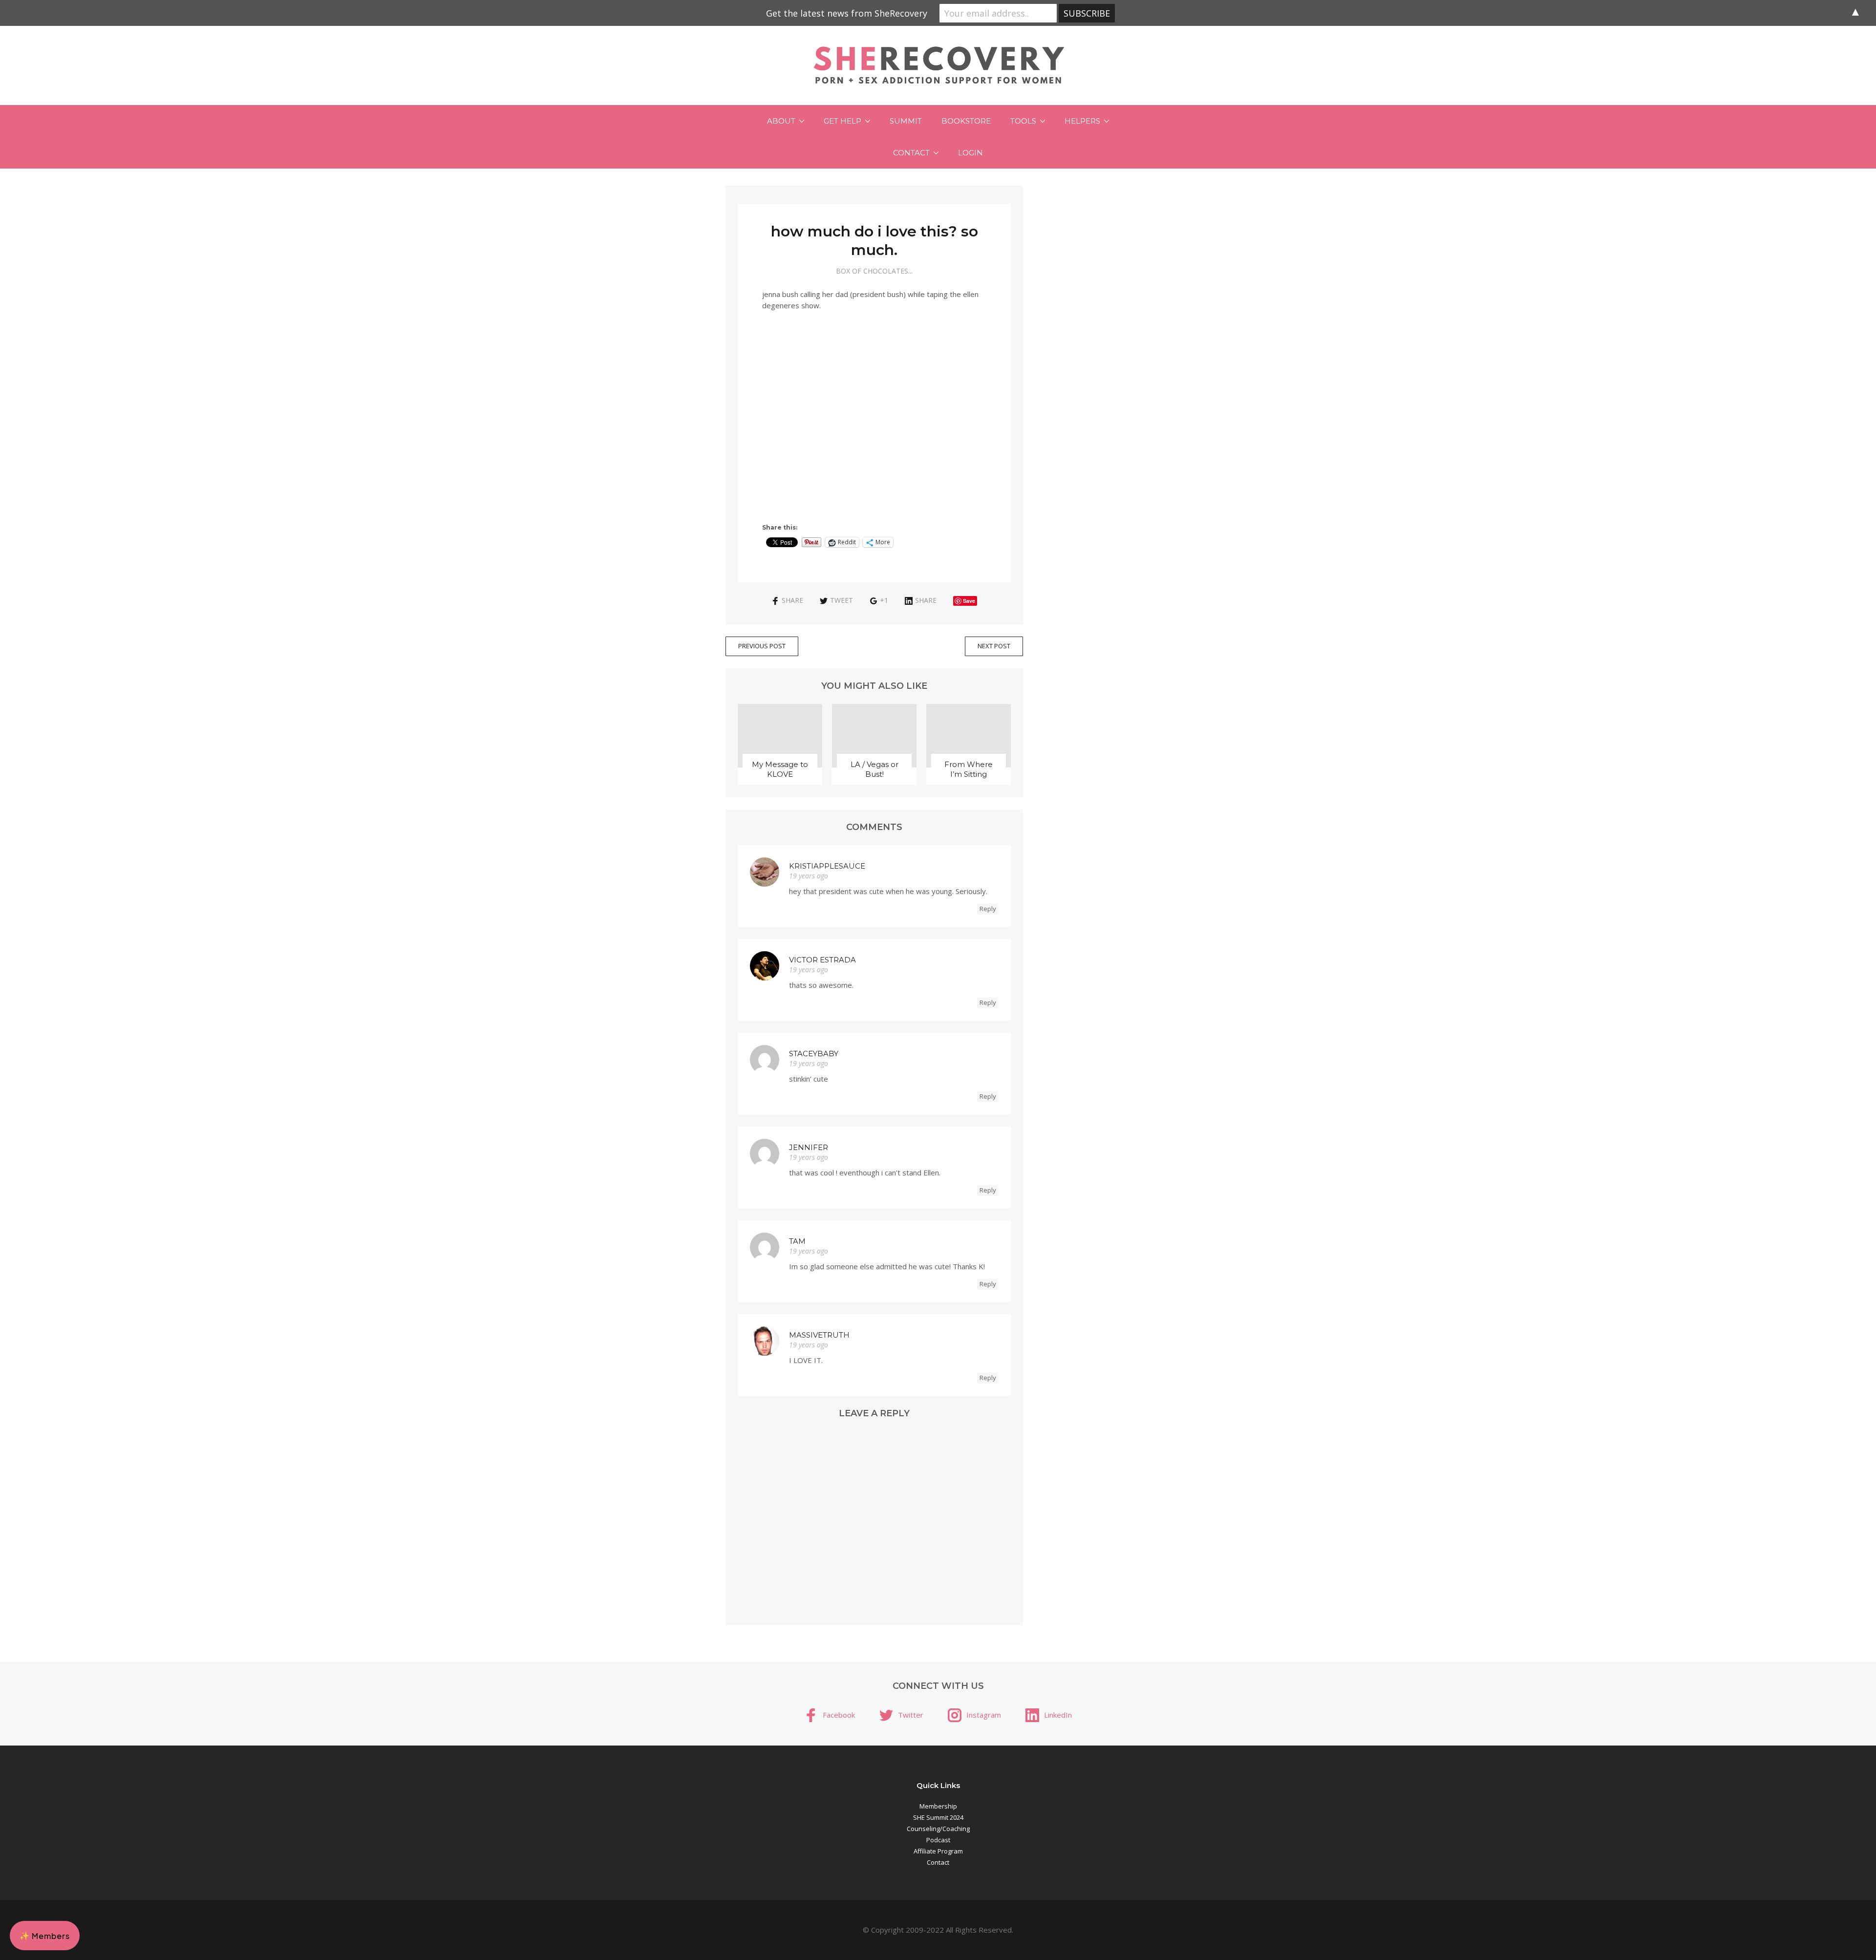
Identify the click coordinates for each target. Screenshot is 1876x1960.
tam (797, 1241)
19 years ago (809, 876)
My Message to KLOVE (780, 769)
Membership (938, 1806)
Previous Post (762, 646)
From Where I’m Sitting (969, 769)
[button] (45, 1936)
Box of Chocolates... (874, 271)
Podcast (938, 1840)
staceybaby (814, 1054)
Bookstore (966, 121)
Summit (906, 121)
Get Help (842, 121)
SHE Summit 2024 (938, 1817)
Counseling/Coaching (938, 1829)
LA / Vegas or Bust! (874, 769)
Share (792, 600)
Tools (1023, 121)
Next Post (994, 646)
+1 (884, 600)
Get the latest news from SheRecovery (847, 13)
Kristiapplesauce (827, 866)
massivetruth (819, 1335)
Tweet (842, 600)
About (781, 121)
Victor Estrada (822, 960)
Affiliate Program (938, 1851)
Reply (988, 909)
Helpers (1082, 121)
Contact (911, 153)
